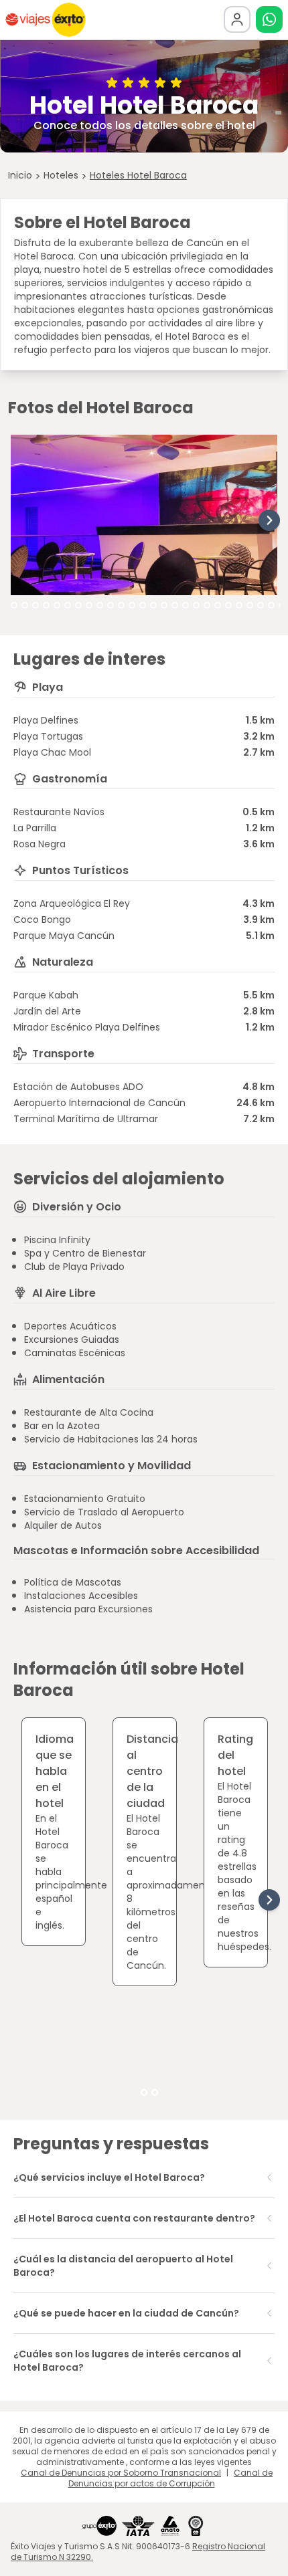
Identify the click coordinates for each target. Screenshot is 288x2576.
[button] (269, 19)
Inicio (20, 175)
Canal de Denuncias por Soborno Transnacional (121, 2473)
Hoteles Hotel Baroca (138, 175)
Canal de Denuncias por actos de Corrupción (171, 2478)
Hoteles (61, 175)
